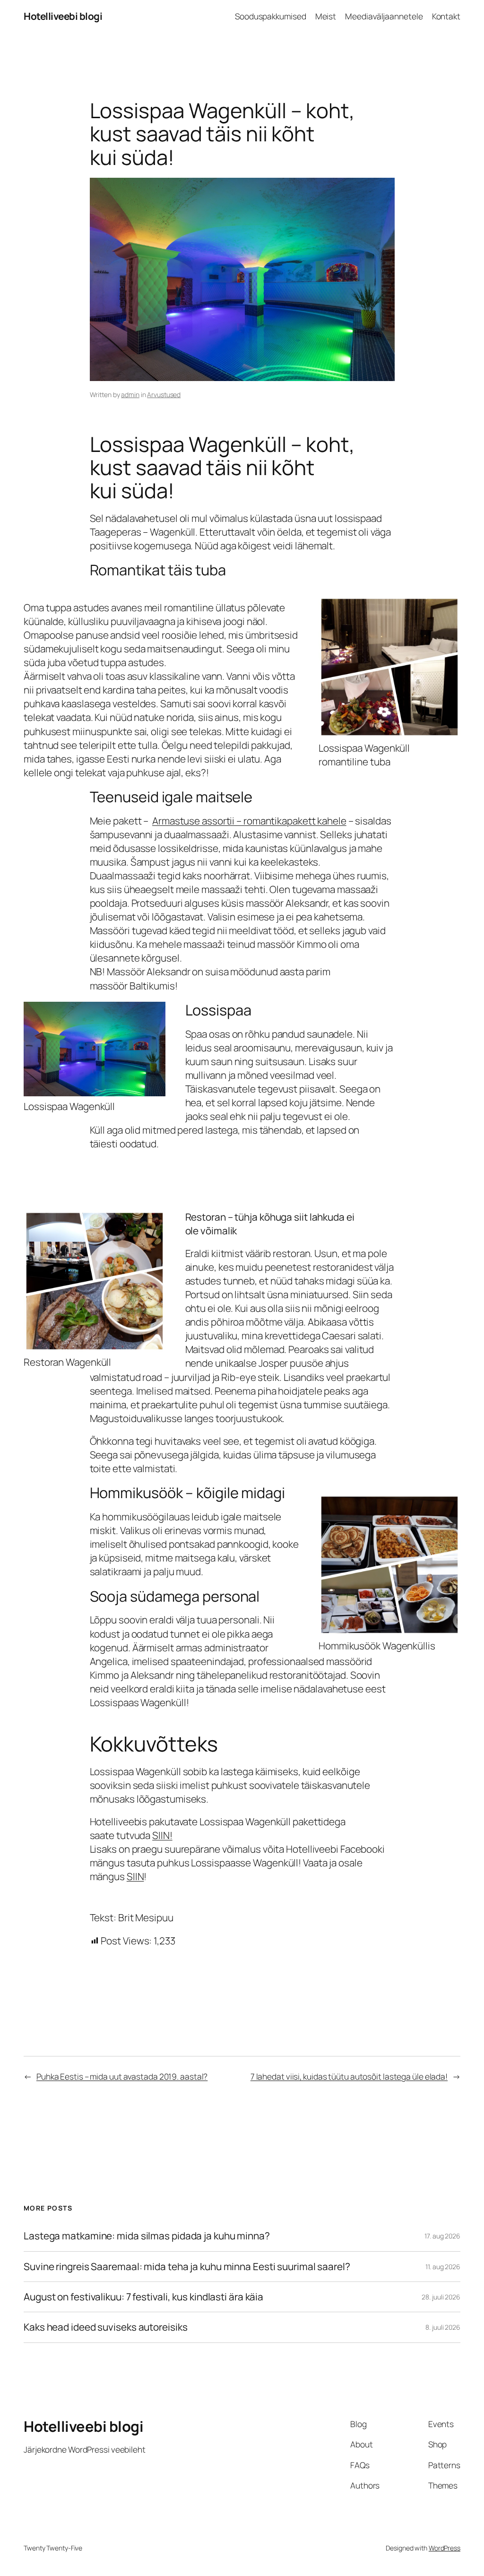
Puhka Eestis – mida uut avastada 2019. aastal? (122, 2076)
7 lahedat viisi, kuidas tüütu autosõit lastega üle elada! (349, 2076)
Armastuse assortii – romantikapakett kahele (249, 821)
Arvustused (164, 395)
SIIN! (162, 1835)
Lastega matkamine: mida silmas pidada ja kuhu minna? (147, 2236)
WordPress (445, 2548)
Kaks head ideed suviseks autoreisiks (105, 2327)
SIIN (135, 1876)
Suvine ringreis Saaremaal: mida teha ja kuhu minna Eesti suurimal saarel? (187, 2267)
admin (130, 395)
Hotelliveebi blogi (63, 16)
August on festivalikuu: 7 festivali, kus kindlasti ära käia (143, 2297)
